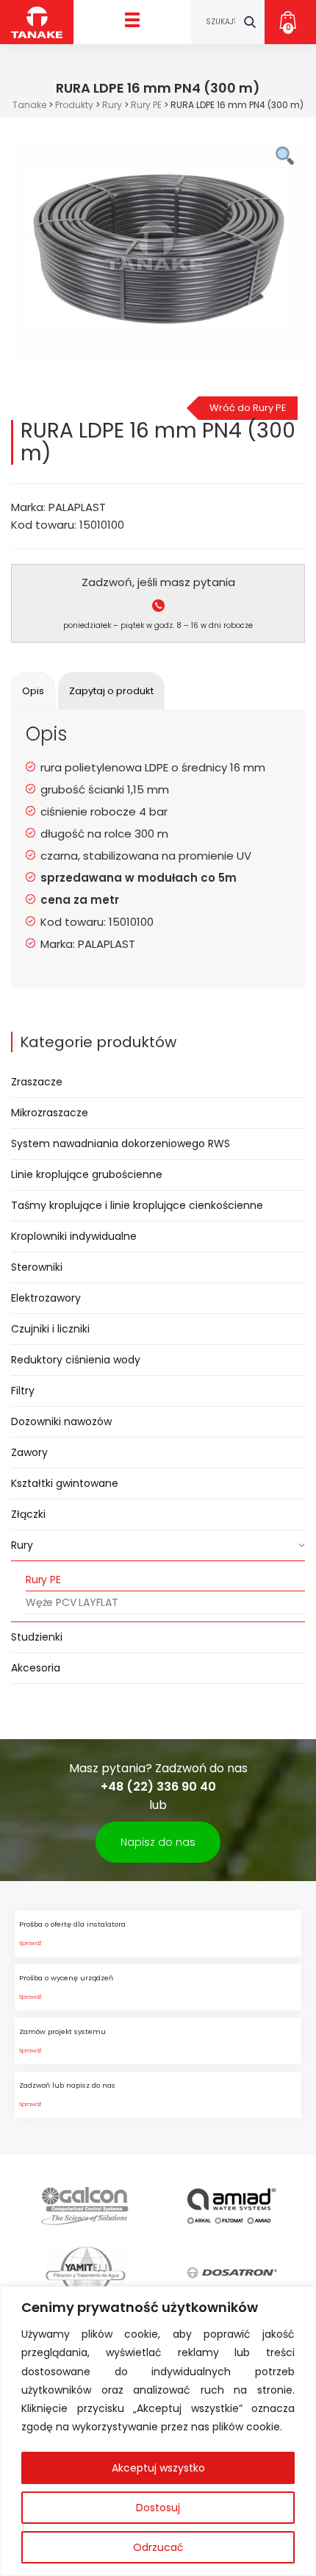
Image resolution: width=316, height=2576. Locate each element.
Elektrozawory (46, 1298)
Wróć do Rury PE (248, 408)
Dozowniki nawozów (61, 1421)
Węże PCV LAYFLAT (72, 1602)
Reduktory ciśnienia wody (76, 1360)
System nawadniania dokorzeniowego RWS (121, 1143)
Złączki (28, 1514)
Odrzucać (158, 2547)
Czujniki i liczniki (50, 1329)
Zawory (29, 1452)
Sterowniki (37, 1267)
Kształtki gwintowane (65, 1483)
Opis (33, 691)
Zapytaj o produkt (111, 691)
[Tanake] (37, 22)
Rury (22, 1545)
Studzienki (37, 1637)
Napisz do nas (158, 1842)
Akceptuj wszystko (158, 2468)
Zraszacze (37, 1082)
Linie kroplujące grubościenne (87, 1174)
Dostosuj (158, 2508)
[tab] (33, 691)
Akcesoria (36, 1668)
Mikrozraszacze (50, 1113)
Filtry (23, 1391)
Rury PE (43, 1580)
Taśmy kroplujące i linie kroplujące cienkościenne (137, 1205)
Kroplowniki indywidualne (74, 1236)
